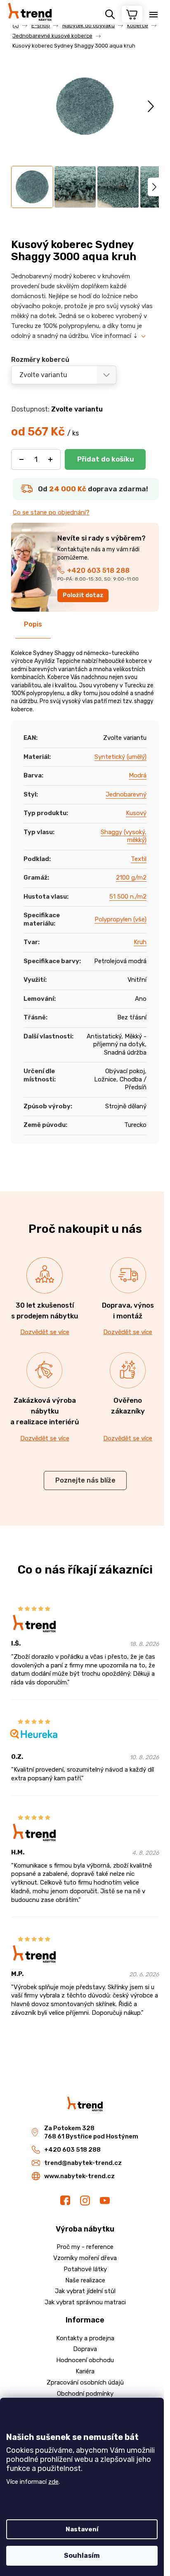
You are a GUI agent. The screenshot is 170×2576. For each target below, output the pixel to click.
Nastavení (82, 2529)
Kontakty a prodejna (85, 2338)
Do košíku (105, 459)
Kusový (136, 813)
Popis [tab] (33, 624)
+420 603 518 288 (98, 570)
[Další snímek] (151, 106)
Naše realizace (85, 2280)
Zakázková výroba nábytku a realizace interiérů (45, 1411)
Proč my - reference (85, 2247)
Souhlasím (82, 2556)
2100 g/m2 (131, 878)
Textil (139, 859)
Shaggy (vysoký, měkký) (124, 836)
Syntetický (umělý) (120, 757)
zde (53, 2482)
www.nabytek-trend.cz (79, 2176)
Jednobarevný (126, 794)
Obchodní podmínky (85, 2394)
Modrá (138, 775)
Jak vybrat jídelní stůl (85, 2291)
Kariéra (85, 2371)
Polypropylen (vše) (120, 919)
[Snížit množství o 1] (21, 459)
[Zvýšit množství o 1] (50, 459)
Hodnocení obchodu (85, 2360)
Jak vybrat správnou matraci (85, 2302)
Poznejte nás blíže (85, 1480)
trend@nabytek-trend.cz (83, 2163)
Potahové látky (85, 2269)
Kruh (140, 942)
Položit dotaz (83, 595)
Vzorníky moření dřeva (85, 2258)
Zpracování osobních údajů (85, 2382)
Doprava (85, 2349)
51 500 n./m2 (128, 897)
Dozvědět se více (45, 1332)
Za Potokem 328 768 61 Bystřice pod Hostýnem (91, 2132)
